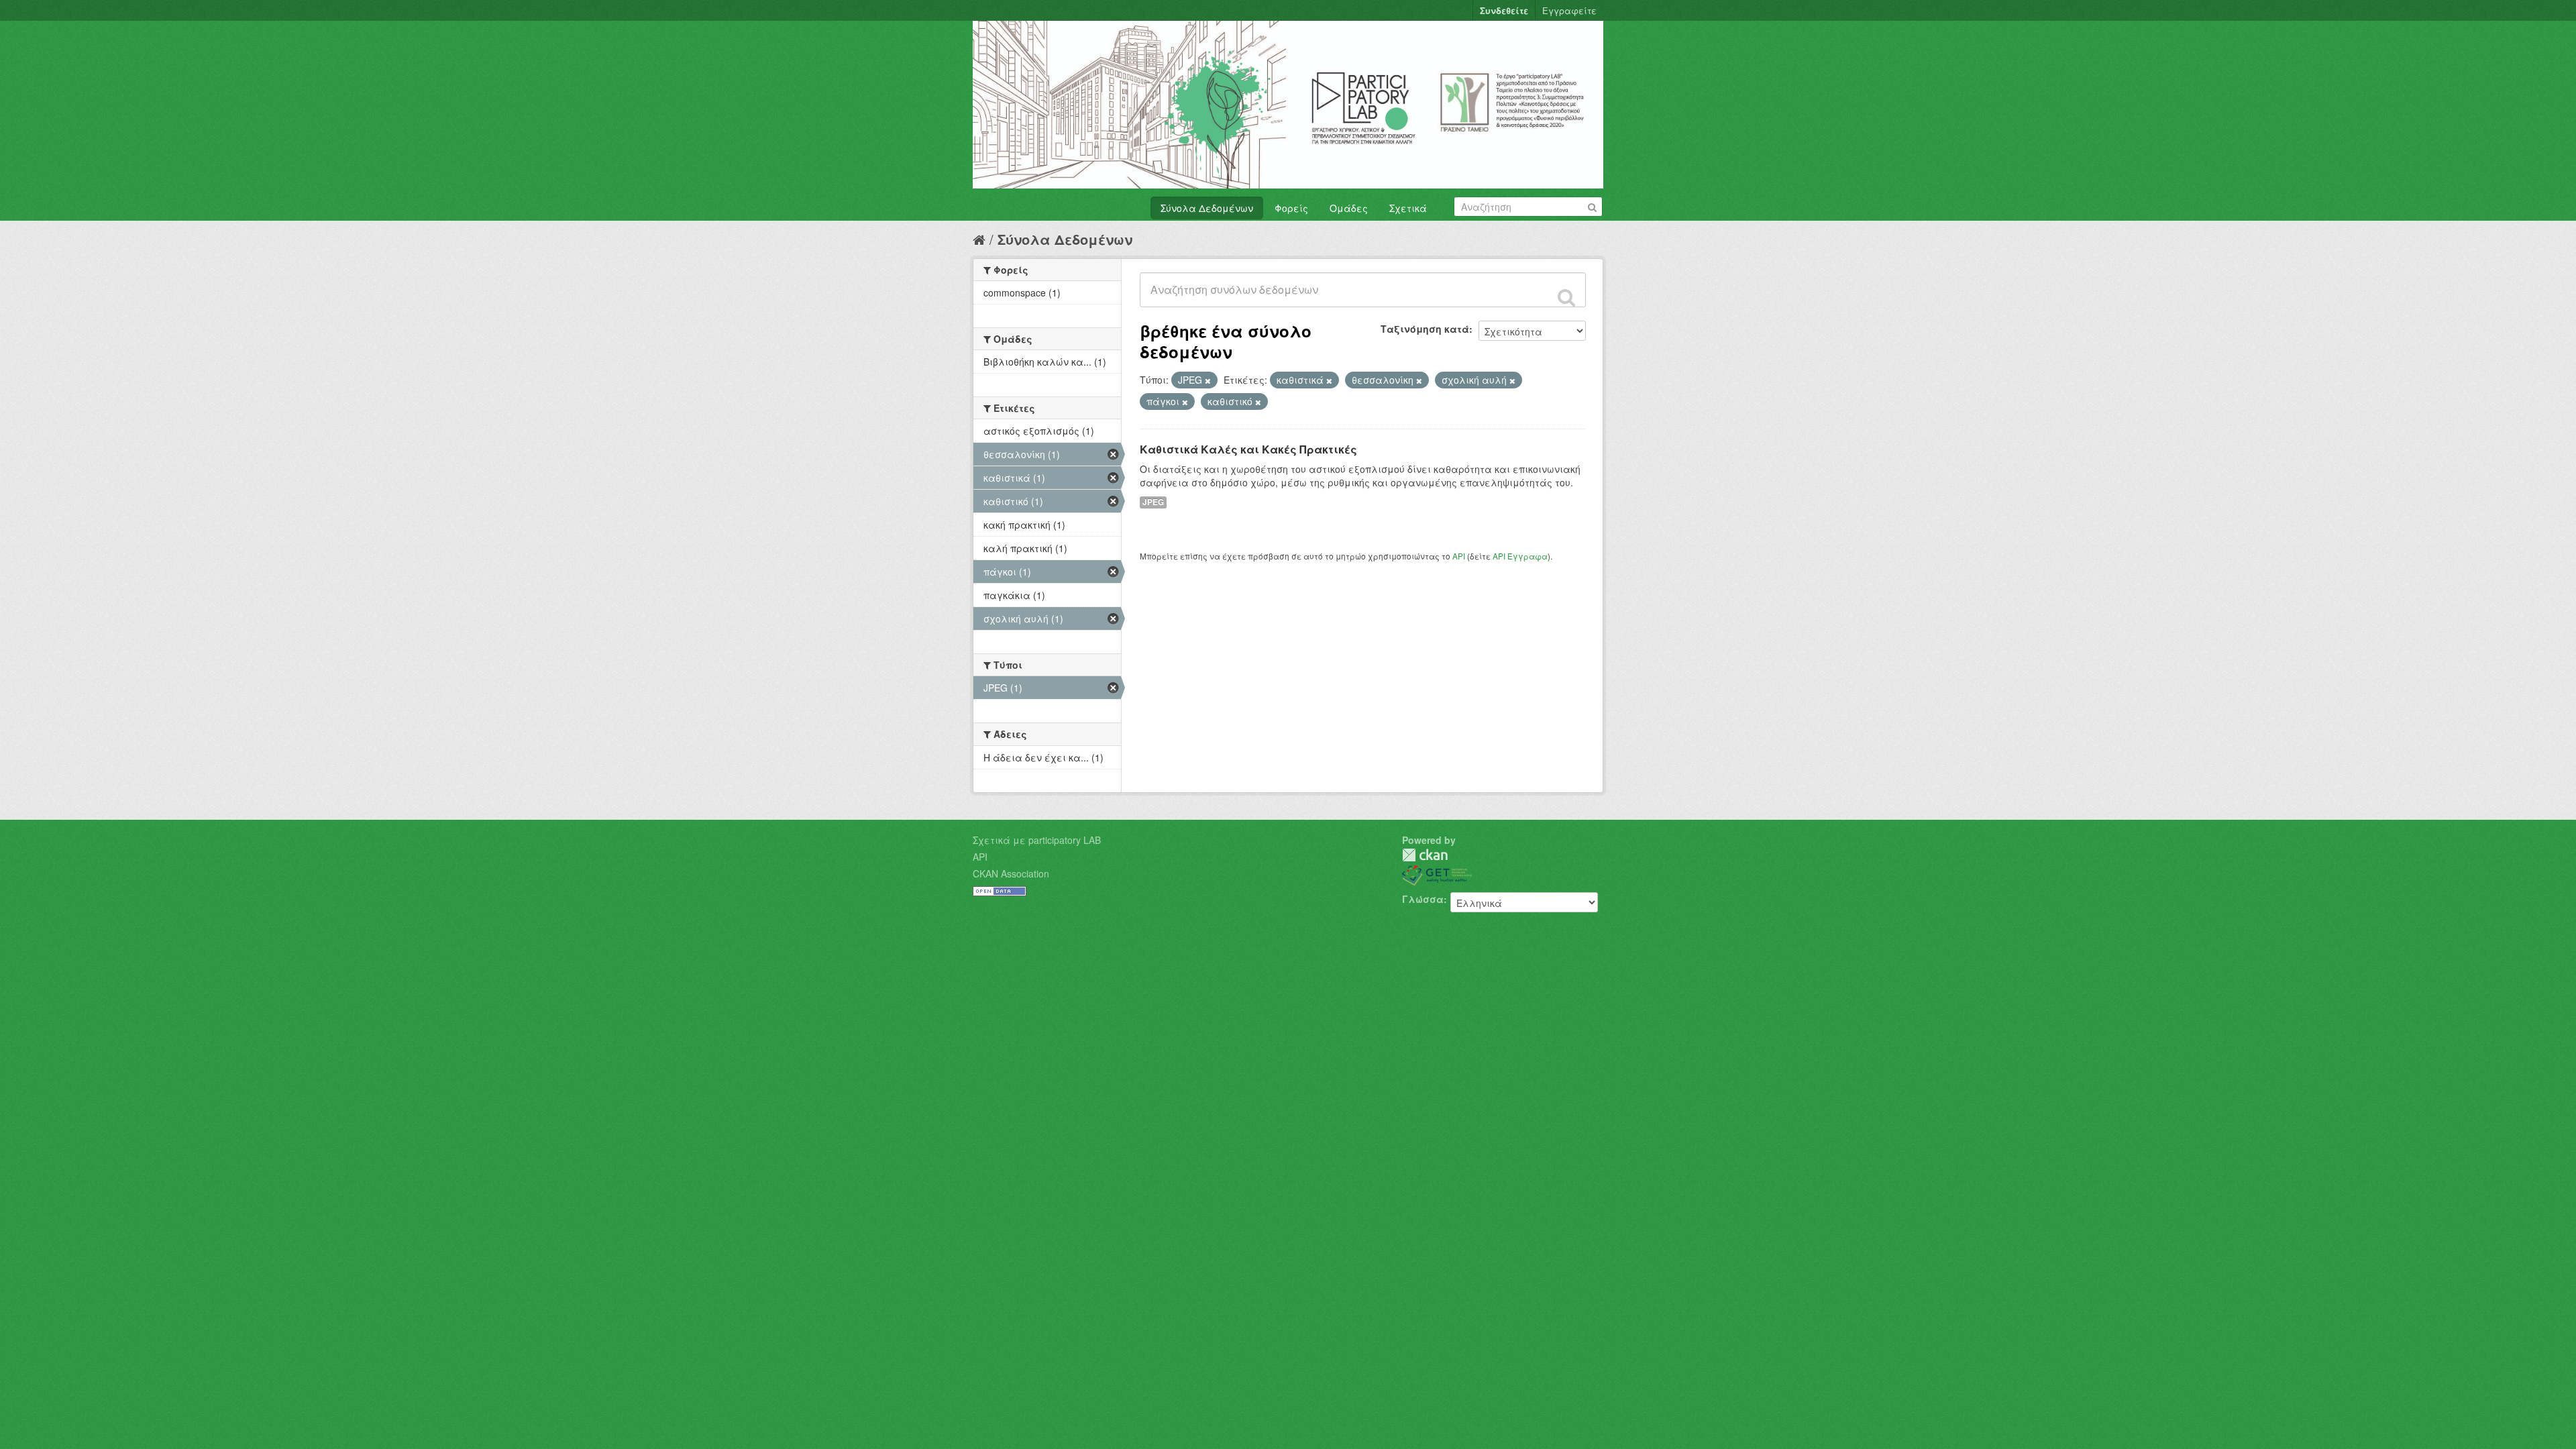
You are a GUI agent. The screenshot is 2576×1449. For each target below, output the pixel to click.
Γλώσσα (1423, 899)
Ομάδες (1349, 208)
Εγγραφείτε (1569, 10)
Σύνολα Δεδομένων (1207, 208)
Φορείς (1291, 208)
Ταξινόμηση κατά (1425, 329)
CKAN (1425, 855)
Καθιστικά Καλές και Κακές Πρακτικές (1248, 449)
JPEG (1153, 502)
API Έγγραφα (1520, 556)
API (1459, 556)
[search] (1566, 297)
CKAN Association (1011, 873)
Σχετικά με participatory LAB (1037, 840)
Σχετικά (1408, 208)
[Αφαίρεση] (1208, 380)
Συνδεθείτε (1504, 10)
